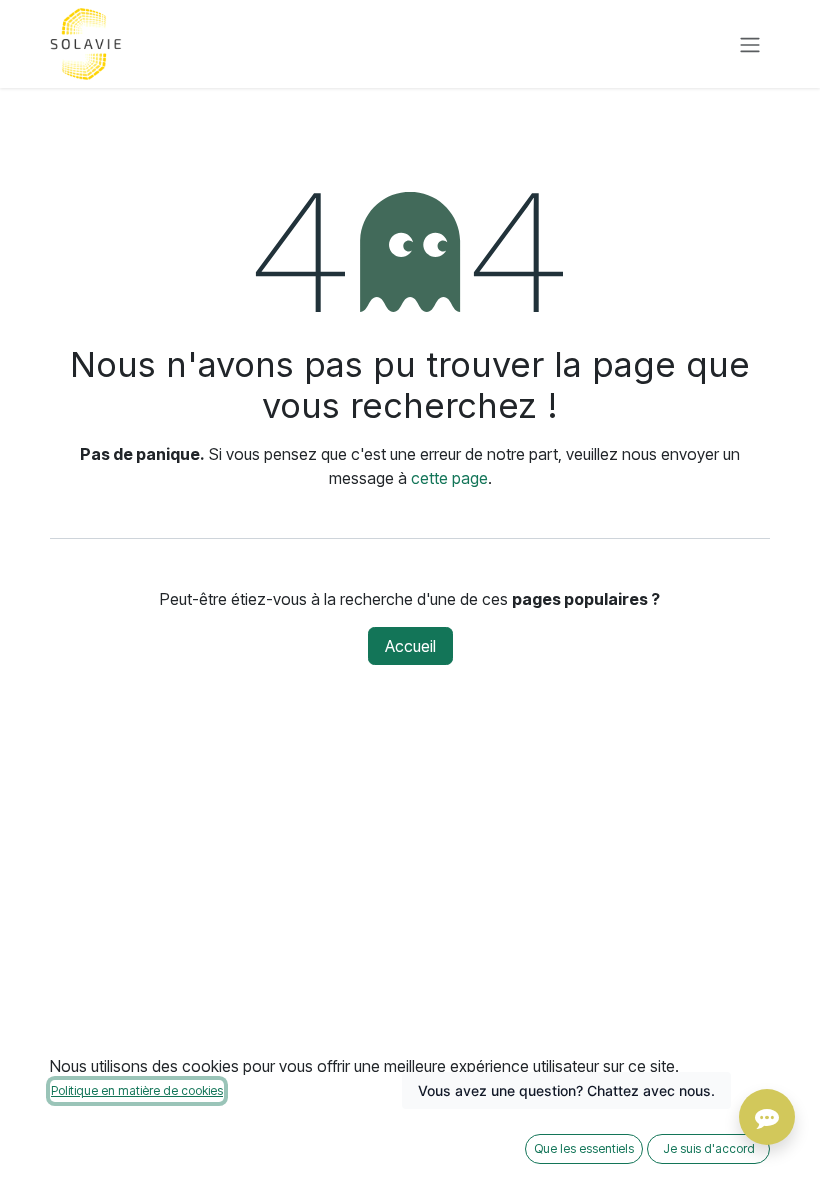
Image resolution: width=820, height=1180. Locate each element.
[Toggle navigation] (750, 44)
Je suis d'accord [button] (709, 1148)
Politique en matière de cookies (137, 1090)
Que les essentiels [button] (584, 1148)
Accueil (410, 646)
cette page (449, 478)
